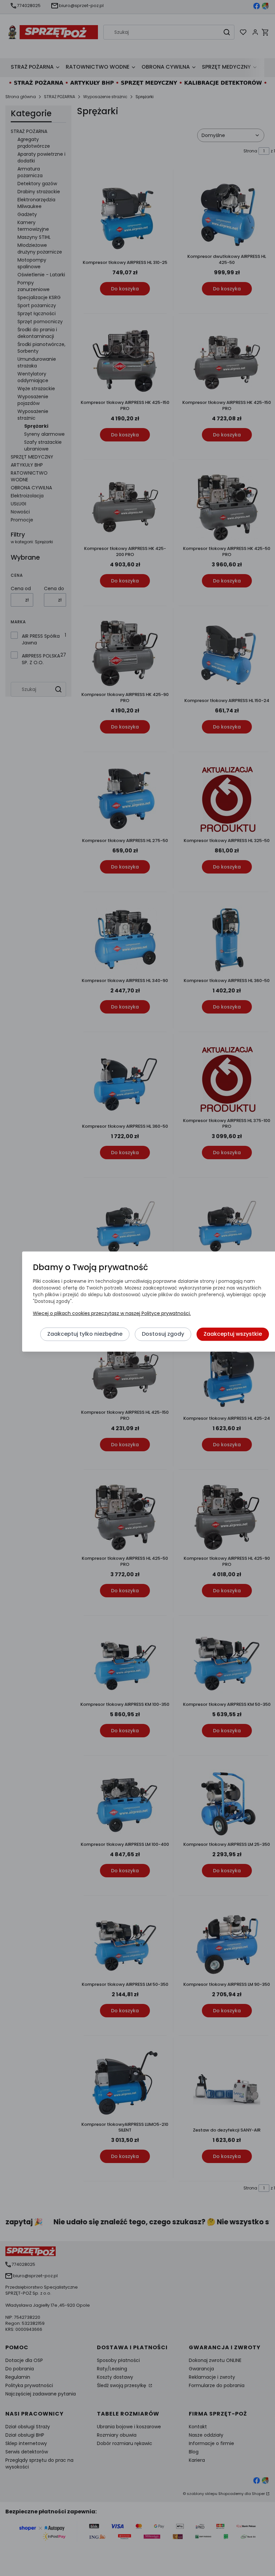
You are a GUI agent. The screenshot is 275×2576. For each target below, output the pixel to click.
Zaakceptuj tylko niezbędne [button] (85, 1334)
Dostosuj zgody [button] (163, 1334)
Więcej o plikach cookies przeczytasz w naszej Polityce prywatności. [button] (112, 1313)
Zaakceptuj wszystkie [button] (233, 1334)
